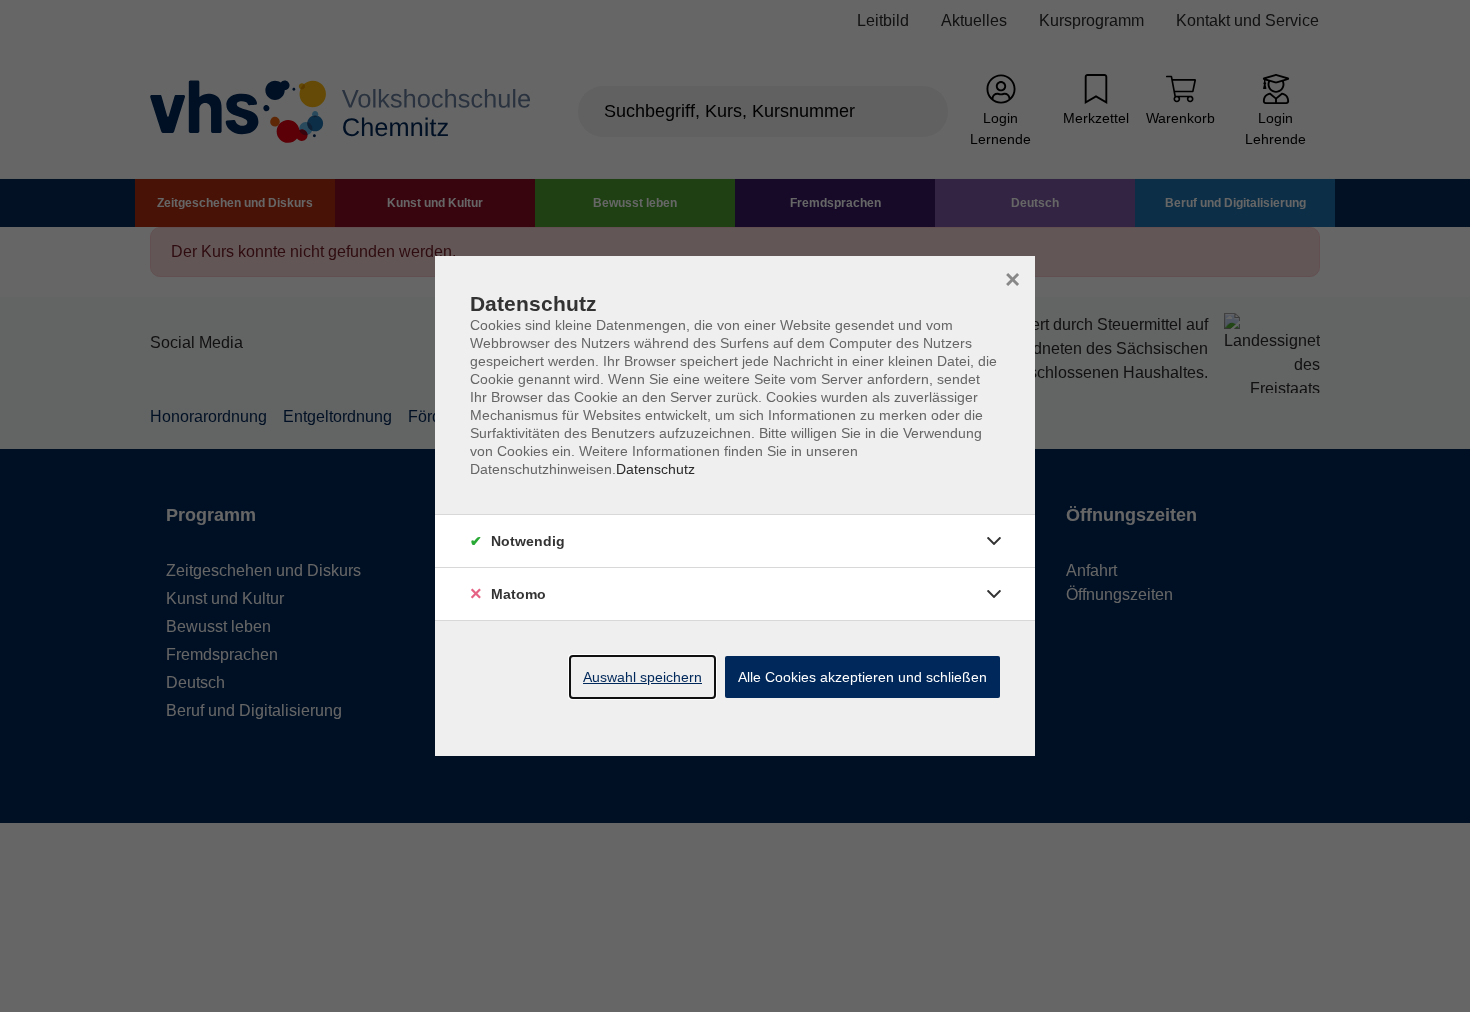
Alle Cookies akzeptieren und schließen (862, 677)
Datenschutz (655, 469)
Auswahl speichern (642, 677)
